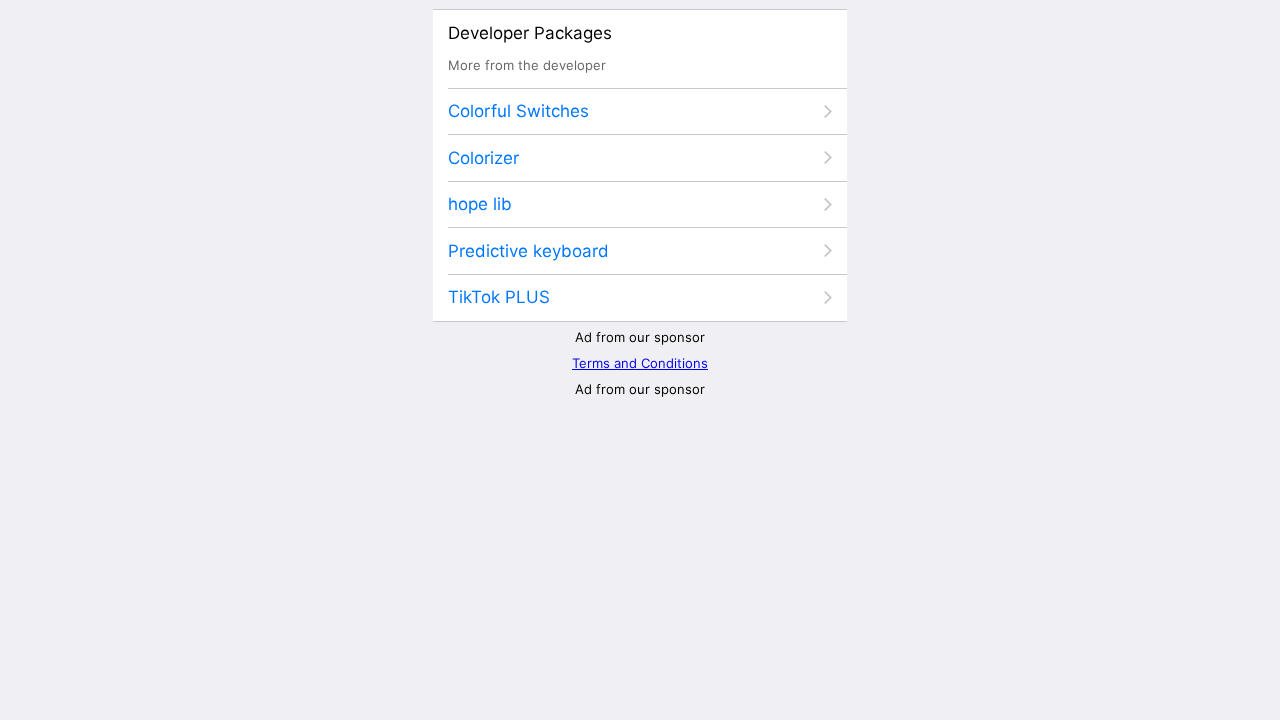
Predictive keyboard (528, 251)
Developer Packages (530, 33)
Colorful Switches (518, 111)
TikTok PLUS (499, 297)
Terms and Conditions (640, 363)
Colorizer (483, 158)
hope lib (480, 204)
